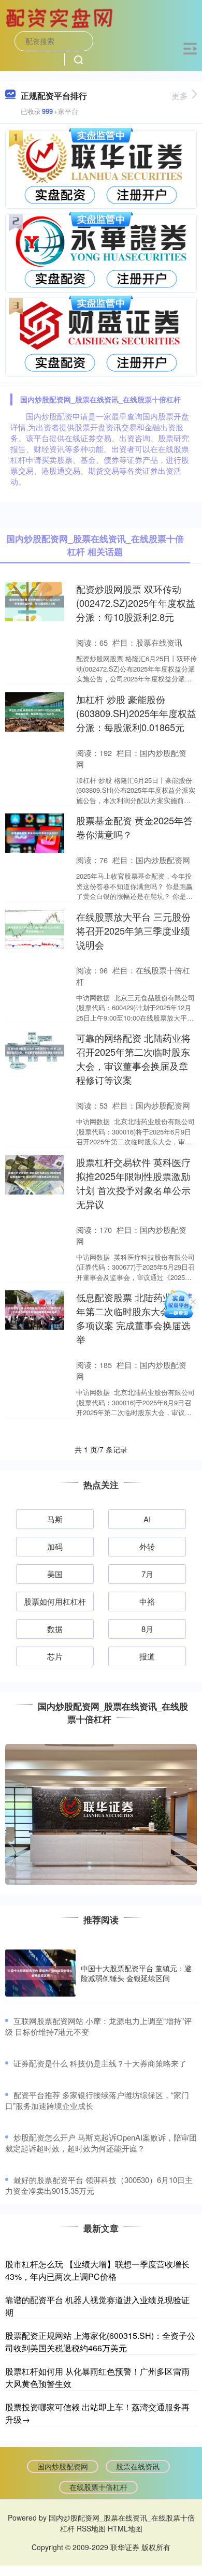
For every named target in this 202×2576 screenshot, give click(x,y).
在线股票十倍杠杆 (98, 2487)
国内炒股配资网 (63, 2466)
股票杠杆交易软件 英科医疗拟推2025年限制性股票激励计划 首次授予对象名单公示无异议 (133, 1183)
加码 (55, 1546)
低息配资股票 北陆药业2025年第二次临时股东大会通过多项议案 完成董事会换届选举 (134, 1318)
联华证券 (125, 2547)
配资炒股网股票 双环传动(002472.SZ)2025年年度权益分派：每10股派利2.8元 (136, 603)
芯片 (55, 1656)
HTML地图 (125, 2528)
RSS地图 (91, 2528)
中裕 (147, 1601)
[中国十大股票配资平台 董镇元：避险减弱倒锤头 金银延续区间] (40, 1973)
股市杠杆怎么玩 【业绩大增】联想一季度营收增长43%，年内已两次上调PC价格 (97, 2270)
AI (147, 1519)
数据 (55, 1629)
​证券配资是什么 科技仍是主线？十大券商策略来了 (100, 2063)
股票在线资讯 (138, 2466)
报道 (147, 1656)
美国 (55, 1574)
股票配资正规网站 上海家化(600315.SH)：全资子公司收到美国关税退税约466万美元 (100, 2342)
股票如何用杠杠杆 (55, 1601)
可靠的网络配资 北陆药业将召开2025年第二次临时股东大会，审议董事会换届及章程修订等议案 (133, 1059)
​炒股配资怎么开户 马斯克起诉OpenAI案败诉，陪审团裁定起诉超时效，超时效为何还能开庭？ (101, 2143)
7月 (147, 1574)
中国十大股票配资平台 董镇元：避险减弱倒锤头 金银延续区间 (136, 1973)
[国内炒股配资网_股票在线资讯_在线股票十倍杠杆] (61, 17)
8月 (147, 1629)
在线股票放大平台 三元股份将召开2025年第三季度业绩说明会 (133, 930)
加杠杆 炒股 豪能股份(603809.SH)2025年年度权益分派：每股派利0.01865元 (136, 713)
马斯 (55, 1519)
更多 (180, 96)
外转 (147, 1546)
